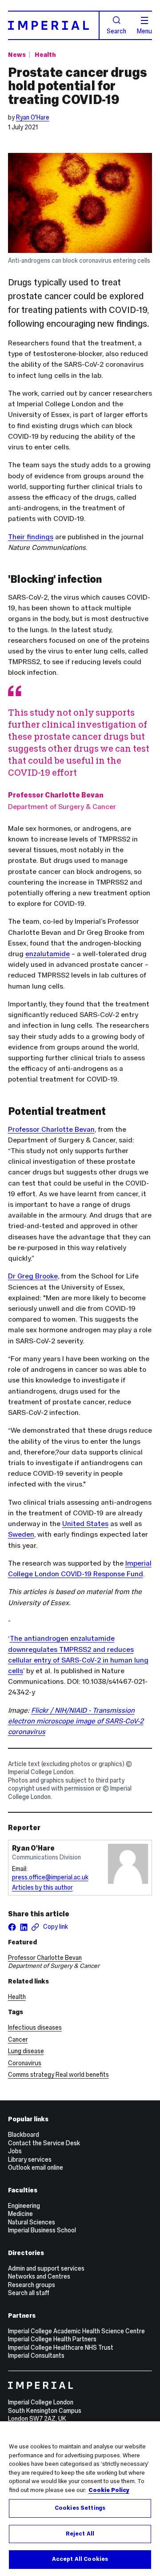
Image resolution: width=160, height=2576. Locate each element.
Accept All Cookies (80, 2559)
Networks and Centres (39, 2276)
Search (116, 31)
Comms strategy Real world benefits (58, 2075)
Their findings (31, 537)
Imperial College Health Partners (52, 2339)
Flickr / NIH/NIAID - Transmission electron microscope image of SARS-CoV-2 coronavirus (76, 1721)
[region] (80, 2499)
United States (85, 1524)
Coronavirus (25, 2063)
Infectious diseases (35, 2027)
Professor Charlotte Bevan (51, 1129)
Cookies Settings (80, 2508)
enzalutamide (48, 954)
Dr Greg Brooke (33, 1276)
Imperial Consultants (36, 2356)
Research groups (32, 2285)
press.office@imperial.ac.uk (50, 1877)
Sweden (21, 1534)
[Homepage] (54, 25)
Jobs (15, 2151)
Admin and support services (46, 2268)
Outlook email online (36, 2167)
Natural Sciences (32, 2222)
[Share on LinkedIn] (24, 1927)
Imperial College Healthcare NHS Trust (61, 2348)
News (17, 55)
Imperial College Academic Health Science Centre (76, 2331)
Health (45, 55)
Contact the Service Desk (44, 2143)
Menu (144, 31)
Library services (30, 2159)
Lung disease (26, 2051)
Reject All (80, 2534)
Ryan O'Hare (33, 117)
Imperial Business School (42, 2230)
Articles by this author (42, 1887)
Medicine (20, 2214)
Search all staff (29, 2293)
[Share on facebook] (12, 1927)
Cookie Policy (109, 2490)
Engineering (24, 2206)
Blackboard (24, 2135)
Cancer (18, 2039)
